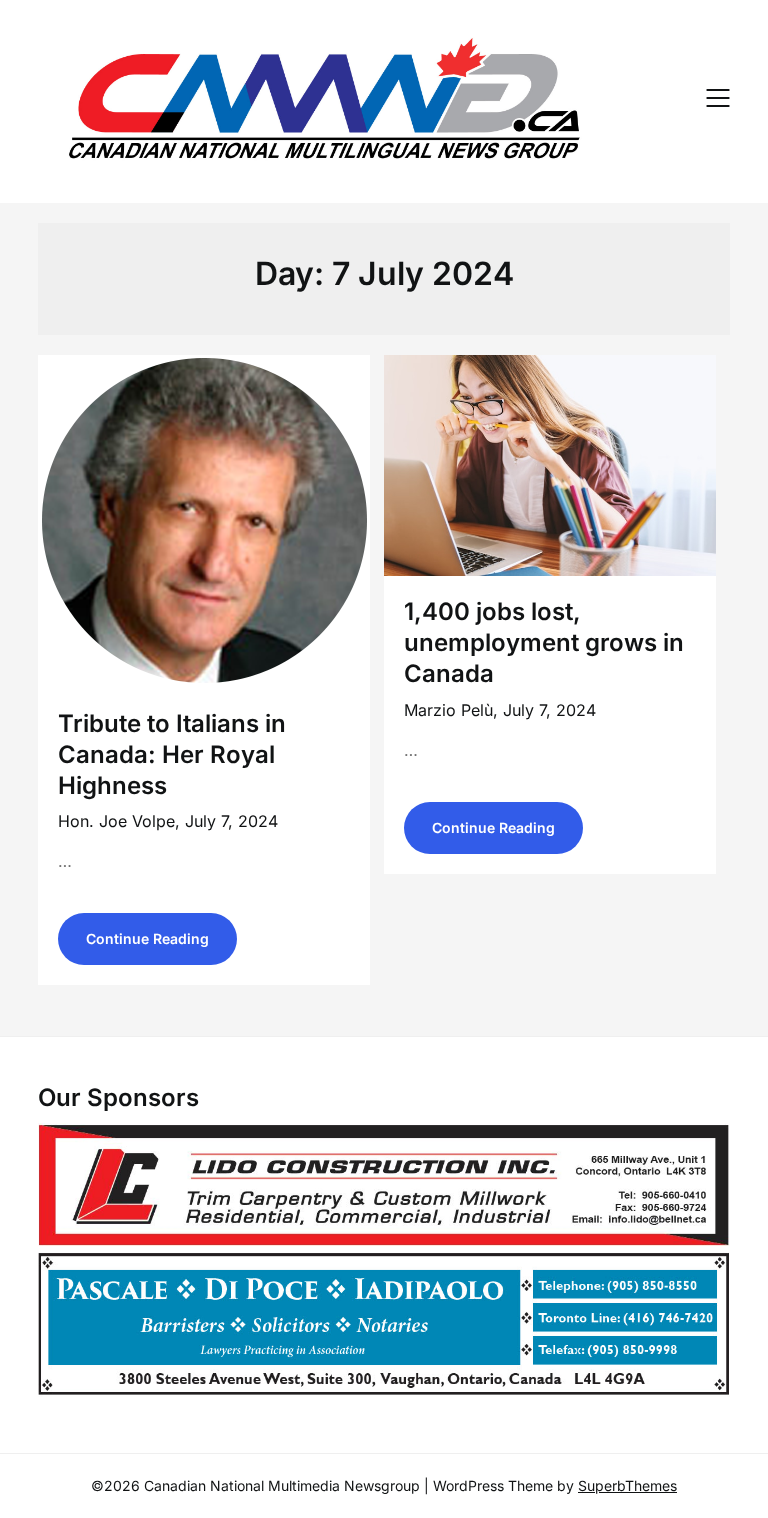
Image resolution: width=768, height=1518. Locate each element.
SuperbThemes (627, 1485)
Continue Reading (147, 938)
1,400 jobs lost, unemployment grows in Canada (544, 642)
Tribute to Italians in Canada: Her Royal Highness (172, 754)
